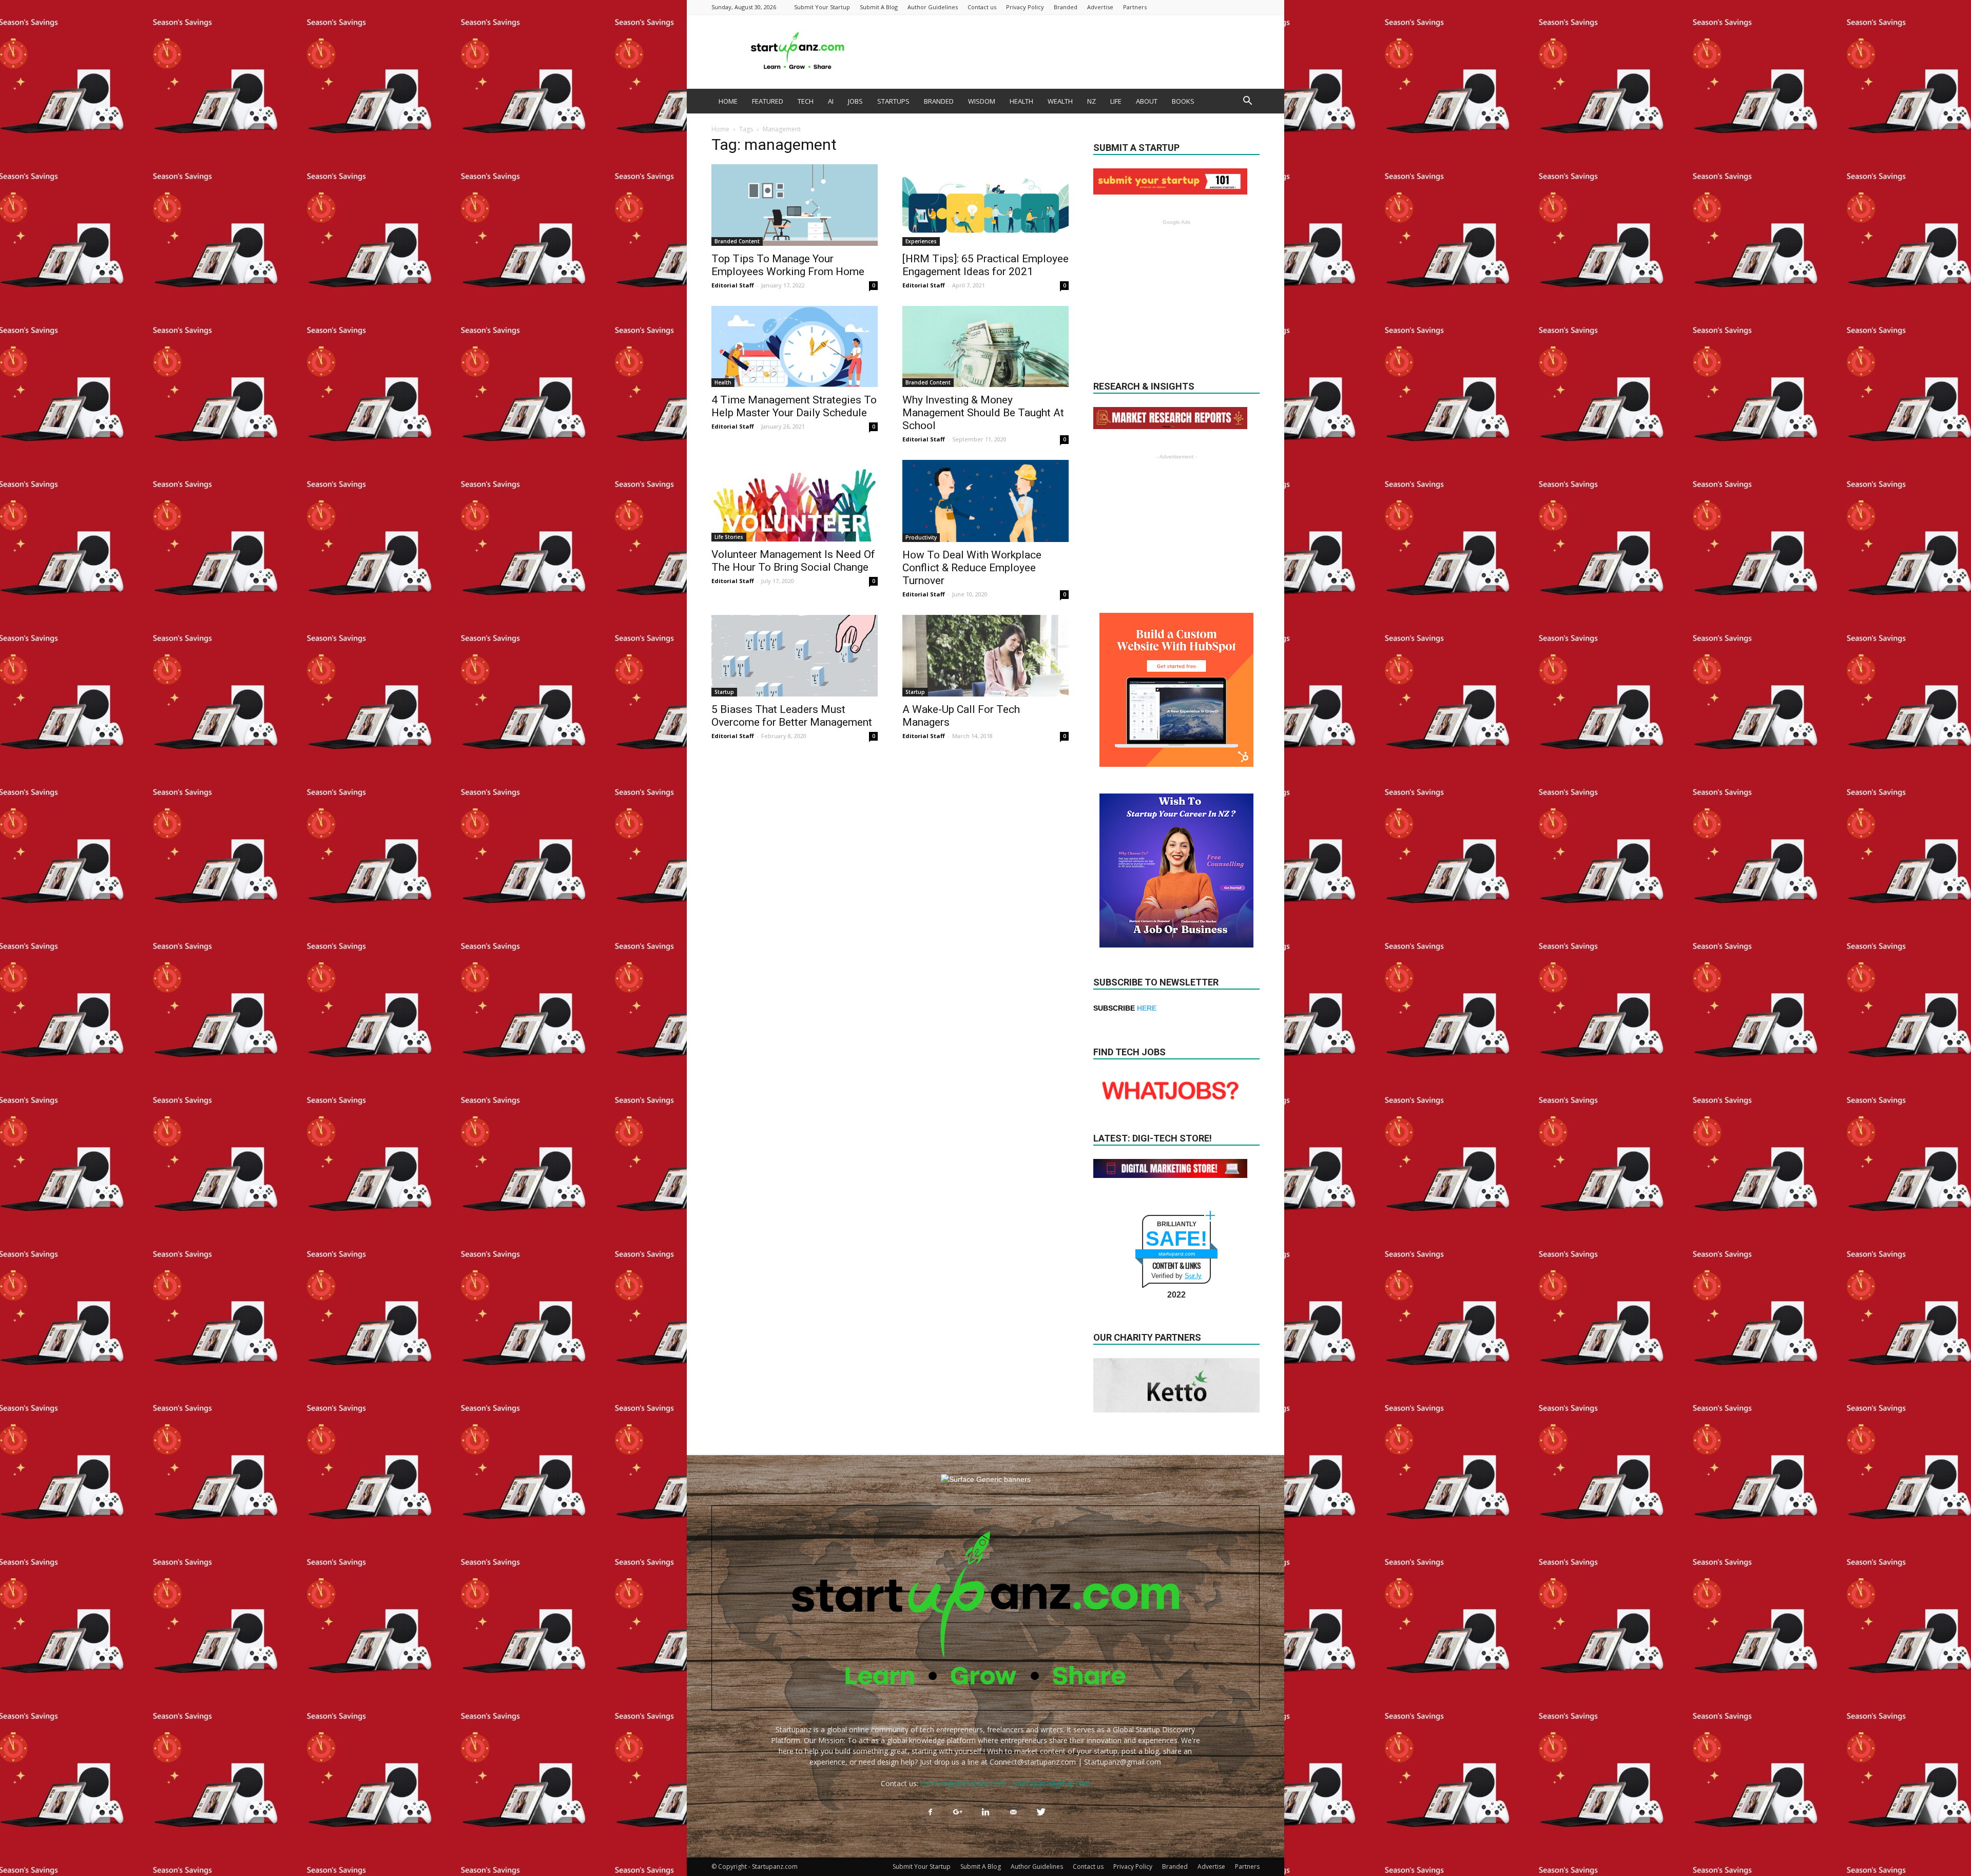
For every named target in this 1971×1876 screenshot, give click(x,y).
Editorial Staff (733, 285)
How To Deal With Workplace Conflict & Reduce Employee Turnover (972, 568)
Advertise (1100, 7)
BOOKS (1183, 101)
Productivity (921, 537)
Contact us (982, 7)
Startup (724, 692)
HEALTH (1021, 101)
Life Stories (729, 537)
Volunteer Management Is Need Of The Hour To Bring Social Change (793, 561)
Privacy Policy (1025, 7)
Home (720, 129)
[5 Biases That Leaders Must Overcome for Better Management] (795, 656)
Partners (1135, 7)
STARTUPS (893, 101)
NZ (1091, 101)
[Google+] (958, 1812)
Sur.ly (1193, 1276)
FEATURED (768, 101)
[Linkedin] (985, 1812)
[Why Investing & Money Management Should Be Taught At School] (985, 347)
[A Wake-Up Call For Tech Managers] (985, 656)
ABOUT (1147, 101)
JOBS (855, 101)
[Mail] (1013, 1812)
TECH (806, 101)
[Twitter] (1041, 1812)
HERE (1147, 1008)
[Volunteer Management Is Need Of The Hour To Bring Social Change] (795, 501)
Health (723, 382)
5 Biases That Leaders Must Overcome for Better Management (792, 716)
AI (831, 101)
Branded (1066, 7)
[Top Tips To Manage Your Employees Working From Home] (795, 205)
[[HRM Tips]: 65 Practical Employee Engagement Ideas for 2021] (985, 205)
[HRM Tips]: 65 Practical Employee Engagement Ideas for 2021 (985, 265)
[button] (1247, 102)
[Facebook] (930, 1812)
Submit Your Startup (822, 7)
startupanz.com (1177, 1254)
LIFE (1116, 101)
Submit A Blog (879, 7)
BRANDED (939, 101)
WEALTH (1060, 101)
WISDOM (982, 101)
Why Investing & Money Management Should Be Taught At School (983, 413)
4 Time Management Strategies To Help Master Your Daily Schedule (794, 406)
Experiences (921, 241)
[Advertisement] (1073, 51)
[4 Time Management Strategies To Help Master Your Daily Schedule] (795, 347)
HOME (728, 101)
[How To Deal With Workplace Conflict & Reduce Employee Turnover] (985, 501)
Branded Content (737, 241)
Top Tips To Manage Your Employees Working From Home (788, 265)
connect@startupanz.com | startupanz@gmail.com (1005, 1783)
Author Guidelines (933, 7)
